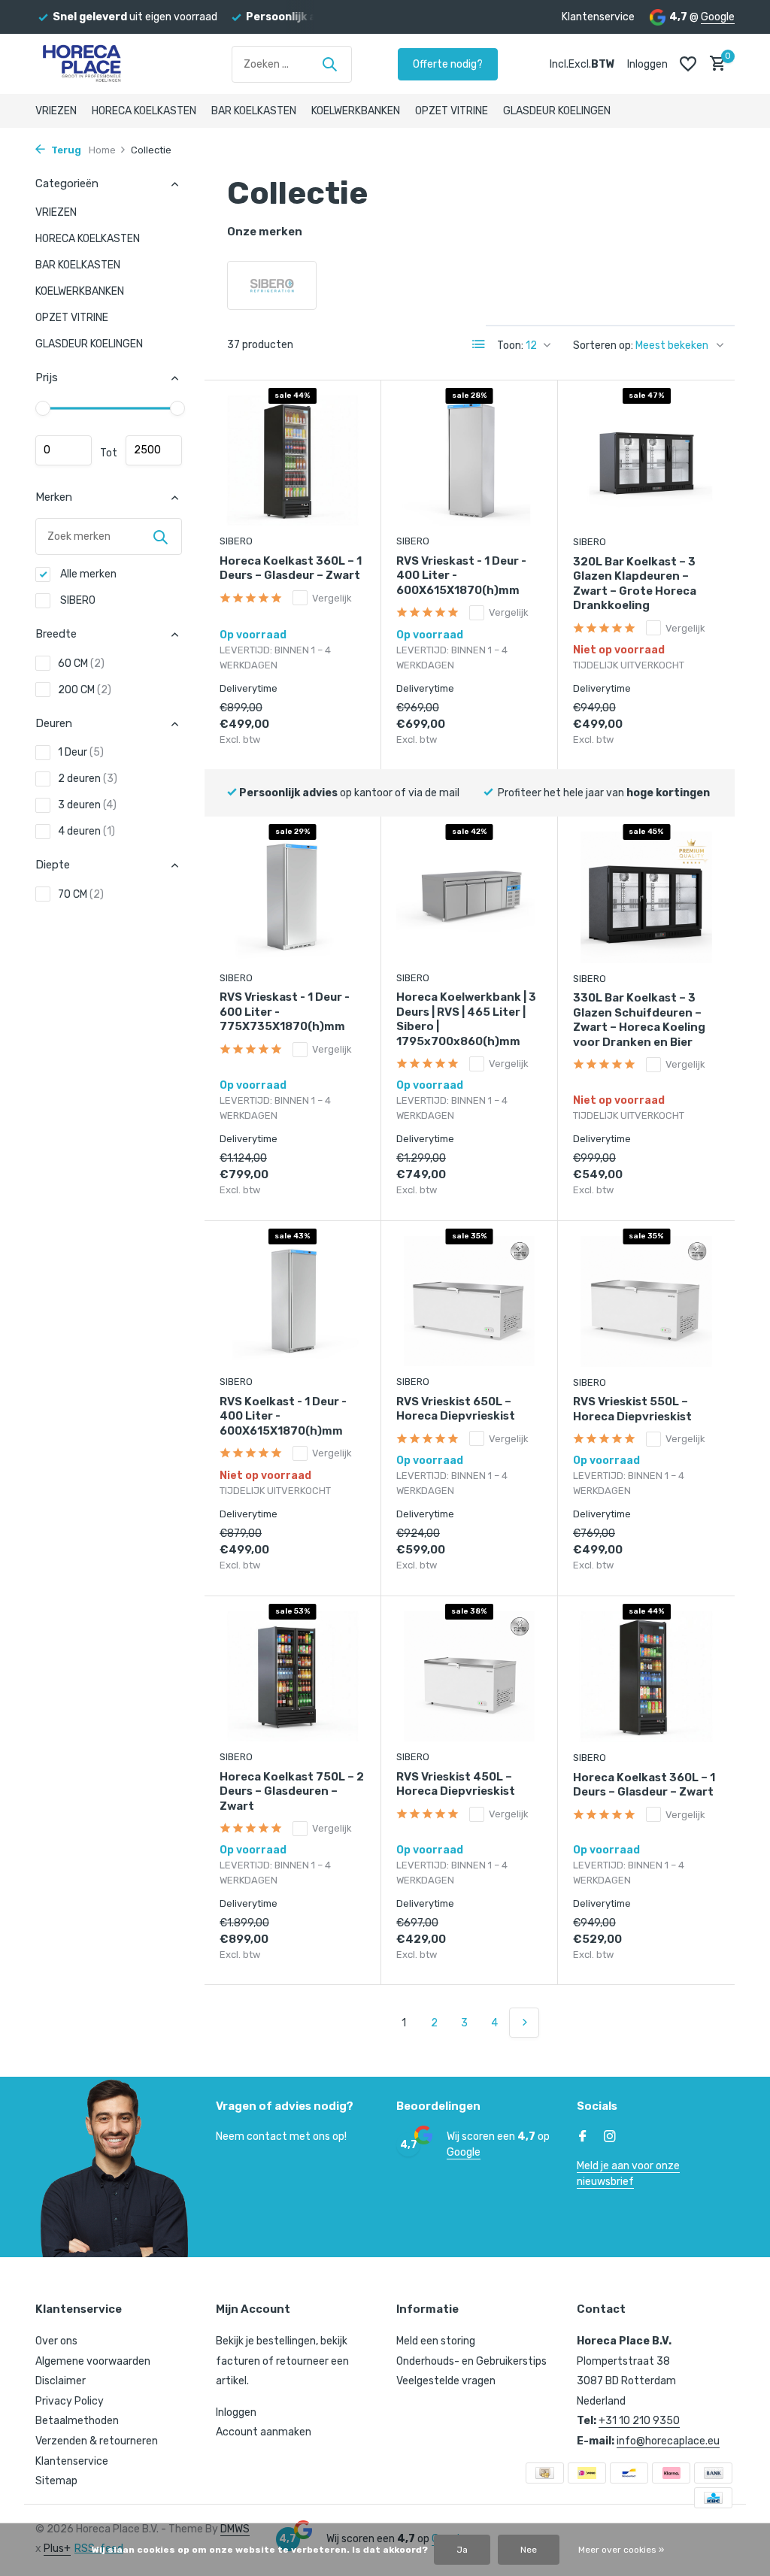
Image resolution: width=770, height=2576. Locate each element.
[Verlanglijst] (688, 64)
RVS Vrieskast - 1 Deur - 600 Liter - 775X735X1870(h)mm (285, 1012)
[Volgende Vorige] (524, 2023)
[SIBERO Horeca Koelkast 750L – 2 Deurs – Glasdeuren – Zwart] (293, 1677)
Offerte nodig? (448, 64)
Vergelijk (332, 598)
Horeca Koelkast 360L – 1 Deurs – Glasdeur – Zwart (291, 568)
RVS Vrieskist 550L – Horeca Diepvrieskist (632, 1409)
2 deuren (88, 779)
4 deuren (86, 831)
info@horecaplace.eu (668, 2441)
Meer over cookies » (621, 2550)
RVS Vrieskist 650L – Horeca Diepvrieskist (456, 1409)
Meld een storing (436, 2341)
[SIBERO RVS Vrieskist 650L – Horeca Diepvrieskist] (469, 1302)
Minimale (64, 450)
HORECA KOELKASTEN (144, 111)
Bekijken (681, 742)
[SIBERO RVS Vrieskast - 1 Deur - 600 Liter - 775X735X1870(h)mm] (293, 897)
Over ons (56, 2341)
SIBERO (77, 600)
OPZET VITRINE (452, 111)
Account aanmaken (264, 2432)
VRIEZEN (56, 111)
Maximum (154, 450)
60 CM (81, 664)
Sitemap (56, 2481)
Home (102, 150)
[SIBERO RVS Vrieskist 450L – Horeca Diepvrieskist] (469, 1677)
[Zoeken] (329, 64)
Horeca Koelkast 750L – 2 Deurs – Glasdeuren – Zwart (292, 1791)
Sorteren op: (603, 345)
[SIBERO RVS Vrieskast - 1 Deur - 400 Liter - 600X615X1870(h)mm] (469, 461)
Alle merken (87, 574)
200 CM (85, 690)
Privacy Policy (70, 2401)
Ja (462, 2550)
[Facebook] (583, 2138)
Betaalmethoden (77, 2421)
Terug (65, 150)
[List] (479, 344)
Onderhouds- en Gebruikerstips (471, 2361)
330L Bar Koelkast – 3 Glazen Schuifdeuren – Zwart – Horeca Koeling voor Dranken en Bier (639, 1020)
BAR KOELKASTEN (254, 111)
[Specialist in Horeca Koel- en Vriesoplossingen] (111, 64)
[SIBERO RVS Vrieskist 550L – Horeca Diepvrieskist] (646, 1302)
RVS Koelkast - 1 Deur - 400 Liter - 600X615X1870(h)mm (283, 1416)
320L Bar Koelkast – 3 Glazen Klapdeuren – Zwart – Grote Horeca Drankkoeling (635, 584)
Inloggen (236, 2412)
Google (718, 17)
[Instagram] (610, 2138)
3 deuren (87, 805)
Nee (529, 2550)
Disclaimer (61, 2381)
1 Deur (81, 752)
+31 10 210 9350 (639, 2421)
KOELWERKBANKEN (356, 111)
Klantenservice (598, 17)
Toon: (510, 345)
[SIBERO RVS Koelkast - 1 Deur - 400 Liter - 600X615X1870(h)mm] (293, 1302)
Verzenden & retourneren (97, 2441)
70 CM (81, 894)
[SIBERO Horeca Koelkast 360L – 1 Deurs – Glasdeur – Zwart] (293, 461)
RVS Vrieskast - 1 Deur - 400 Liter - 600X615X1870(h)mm (461, 576)
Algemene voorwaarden (93, 2361)
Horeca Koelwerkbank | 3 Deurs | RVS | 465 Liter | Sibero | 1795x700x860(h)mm (466, 1019)
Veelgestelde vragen (446, 2381)
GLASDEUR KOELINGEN (557, 111)
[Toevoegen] (339, 742)
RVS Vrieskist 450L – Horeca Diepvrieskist (456, 1784)
